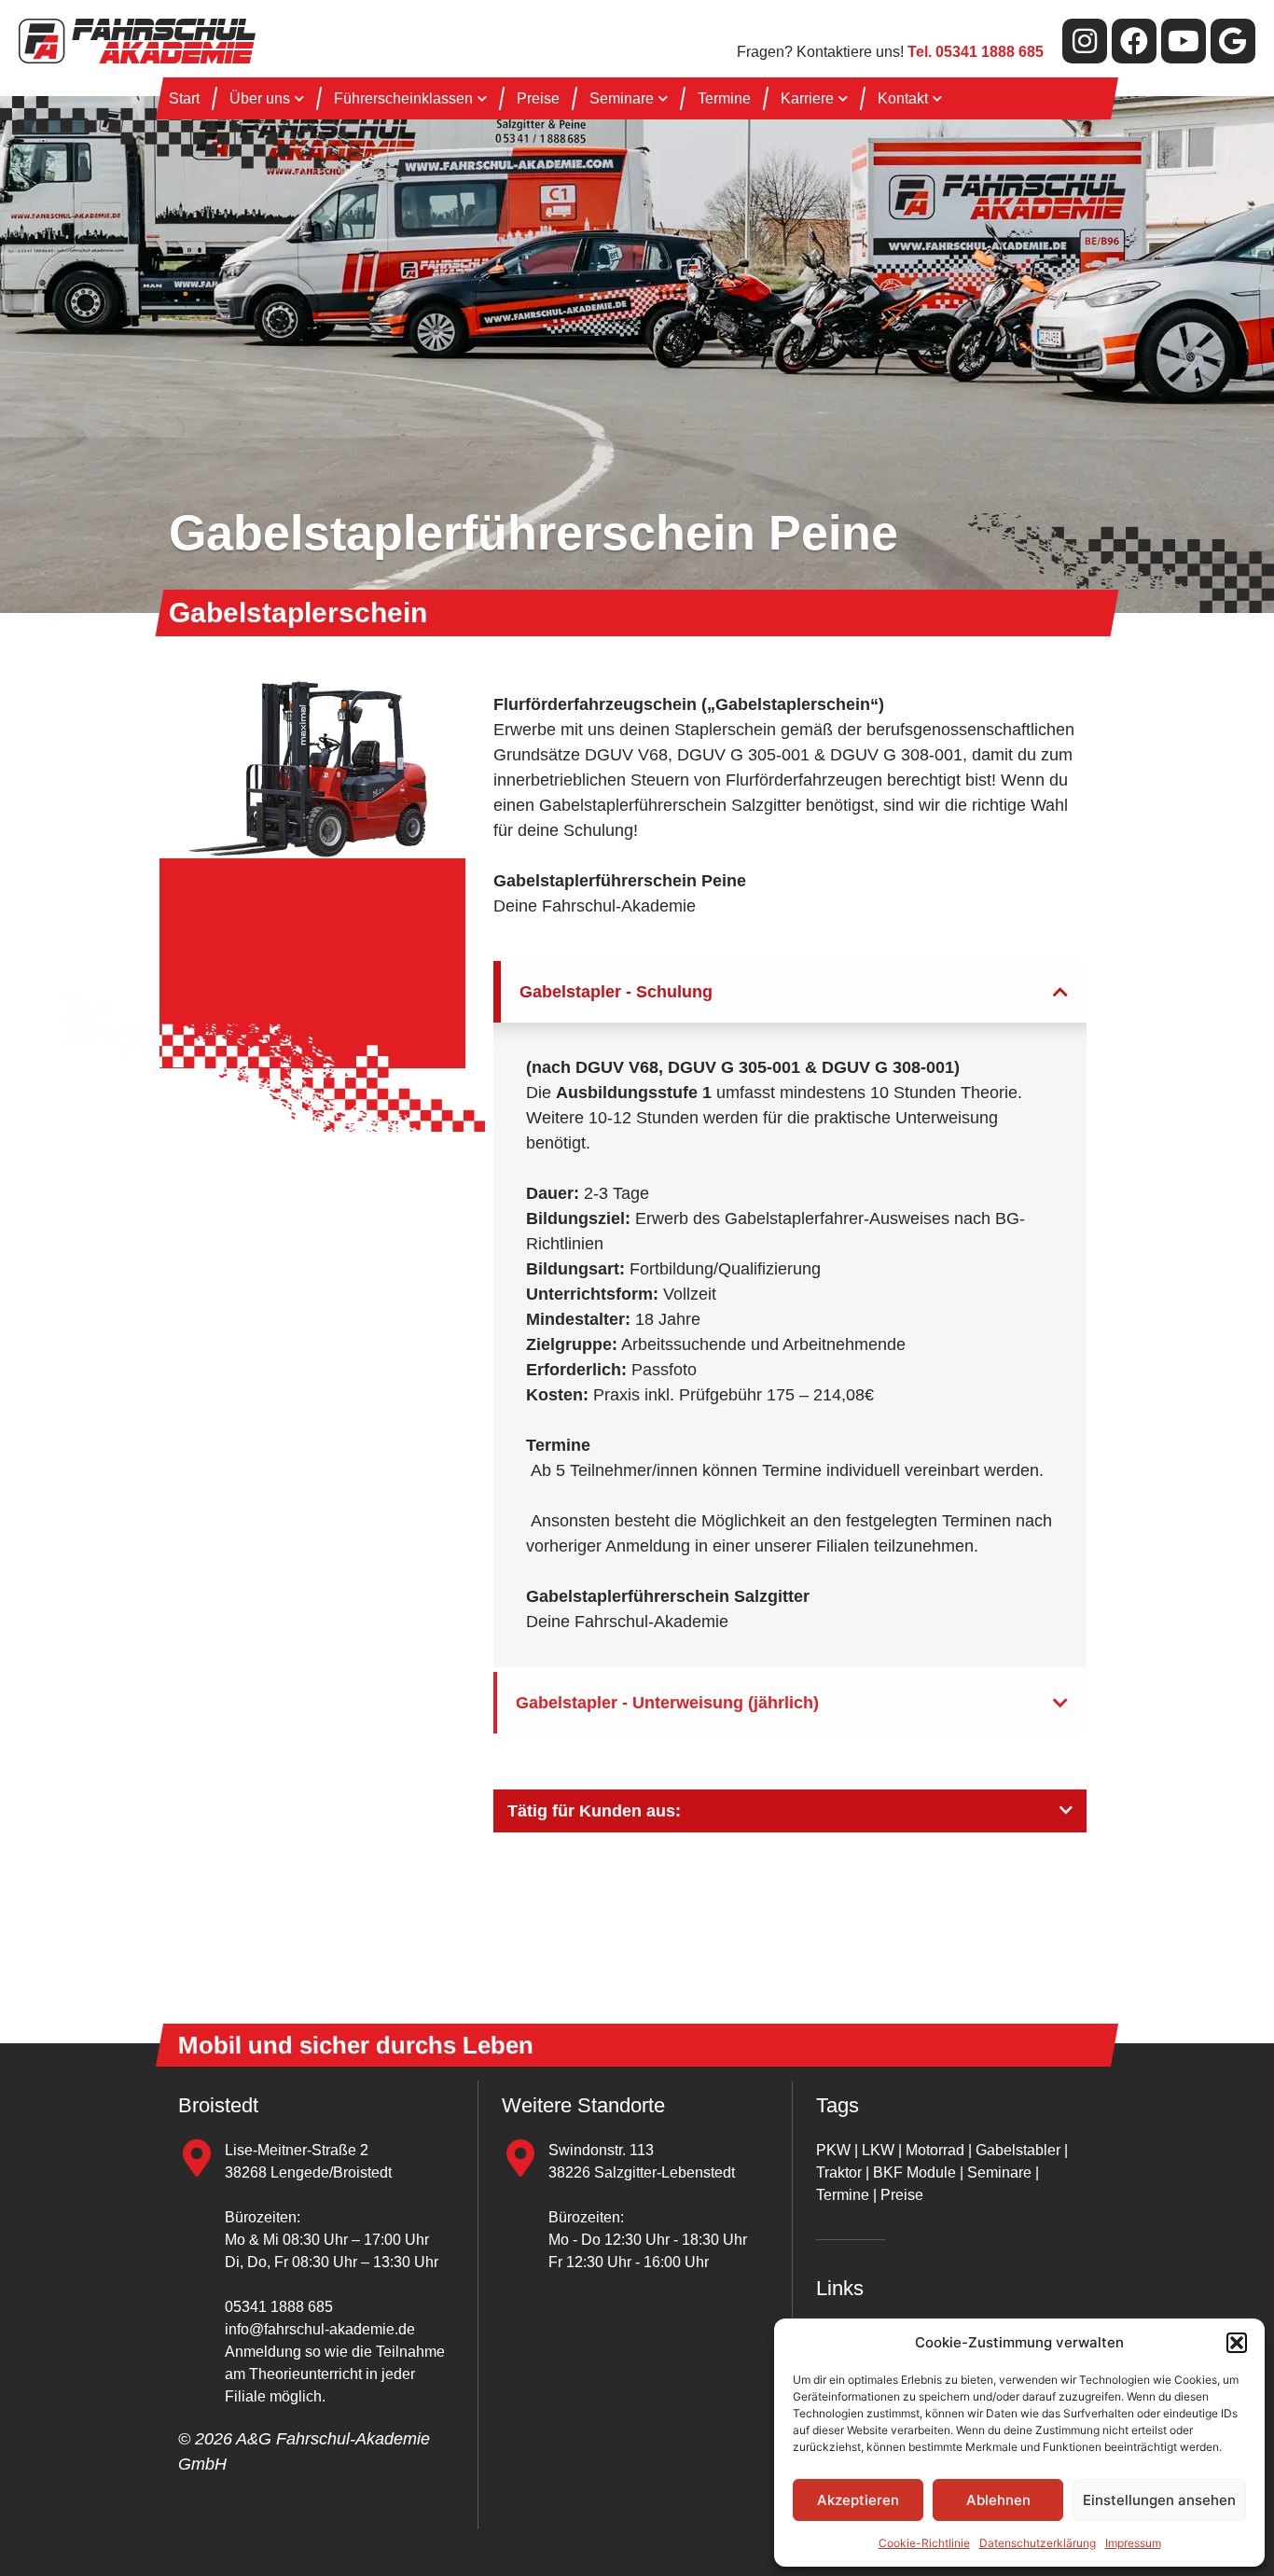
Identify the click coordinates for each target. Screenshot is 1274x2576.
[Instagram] (1085, 41)
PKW (833, 2150)
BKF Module (914, 2172)
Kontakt (903, 98)
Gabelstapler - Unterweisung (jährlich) (667, 1703)
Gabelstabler (1018, 2150)
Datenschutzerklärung (1038, 2543)
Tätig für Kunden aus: (594, 1811)
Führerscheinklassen (403, 98)
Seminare (622, 98)
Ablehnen (998, 2500)
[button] (1237, 2343)
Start (184, 98)
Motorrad (935, 2150)
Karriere (807, 98)
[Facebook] (1134, 41)
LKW (878, 2150)
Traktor (839, 2172)
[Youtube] (1184, 41)
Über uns (260, 98)
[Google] (1233, 41)
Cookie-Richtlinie (924, 2543)
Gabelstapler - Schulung (616, 992)
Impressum (1133, 2543)
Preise (538, 98)
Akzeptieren (858, 2500)
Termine (724, 98)
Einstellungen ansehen (1159, 2500)
